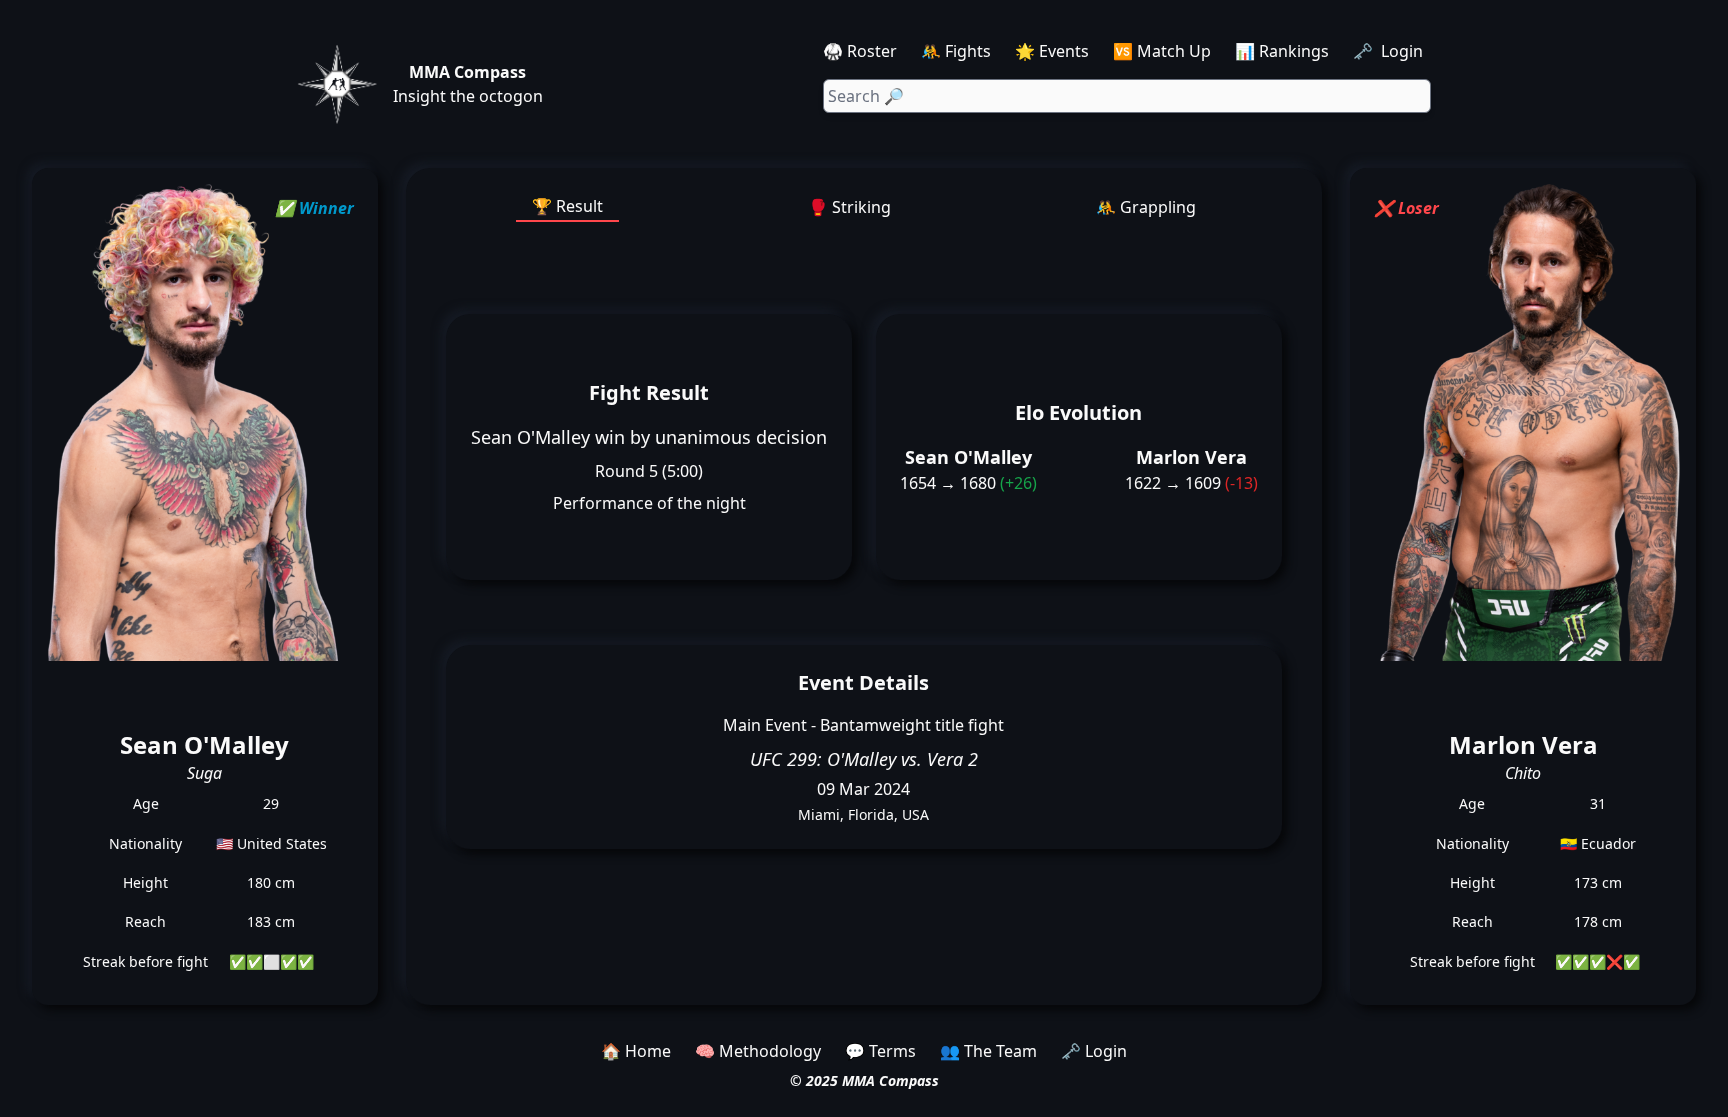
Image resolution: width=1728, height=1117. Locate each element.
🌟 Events (1052, 51)
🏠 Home (636, 1051)
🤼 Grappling (1146, 207)
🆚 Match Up (1162, 51)
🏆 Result (567, 206)
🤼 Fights (956, 51)
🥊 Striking (849, 207)
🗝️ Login (1390, 51)
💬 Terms (880, 1051)
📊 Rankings (1282, 51)
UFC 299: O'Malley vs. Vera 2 (864, 759)
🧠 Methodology (758, 1051)
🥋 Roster (860, 51)
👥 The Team (988, 1051)
